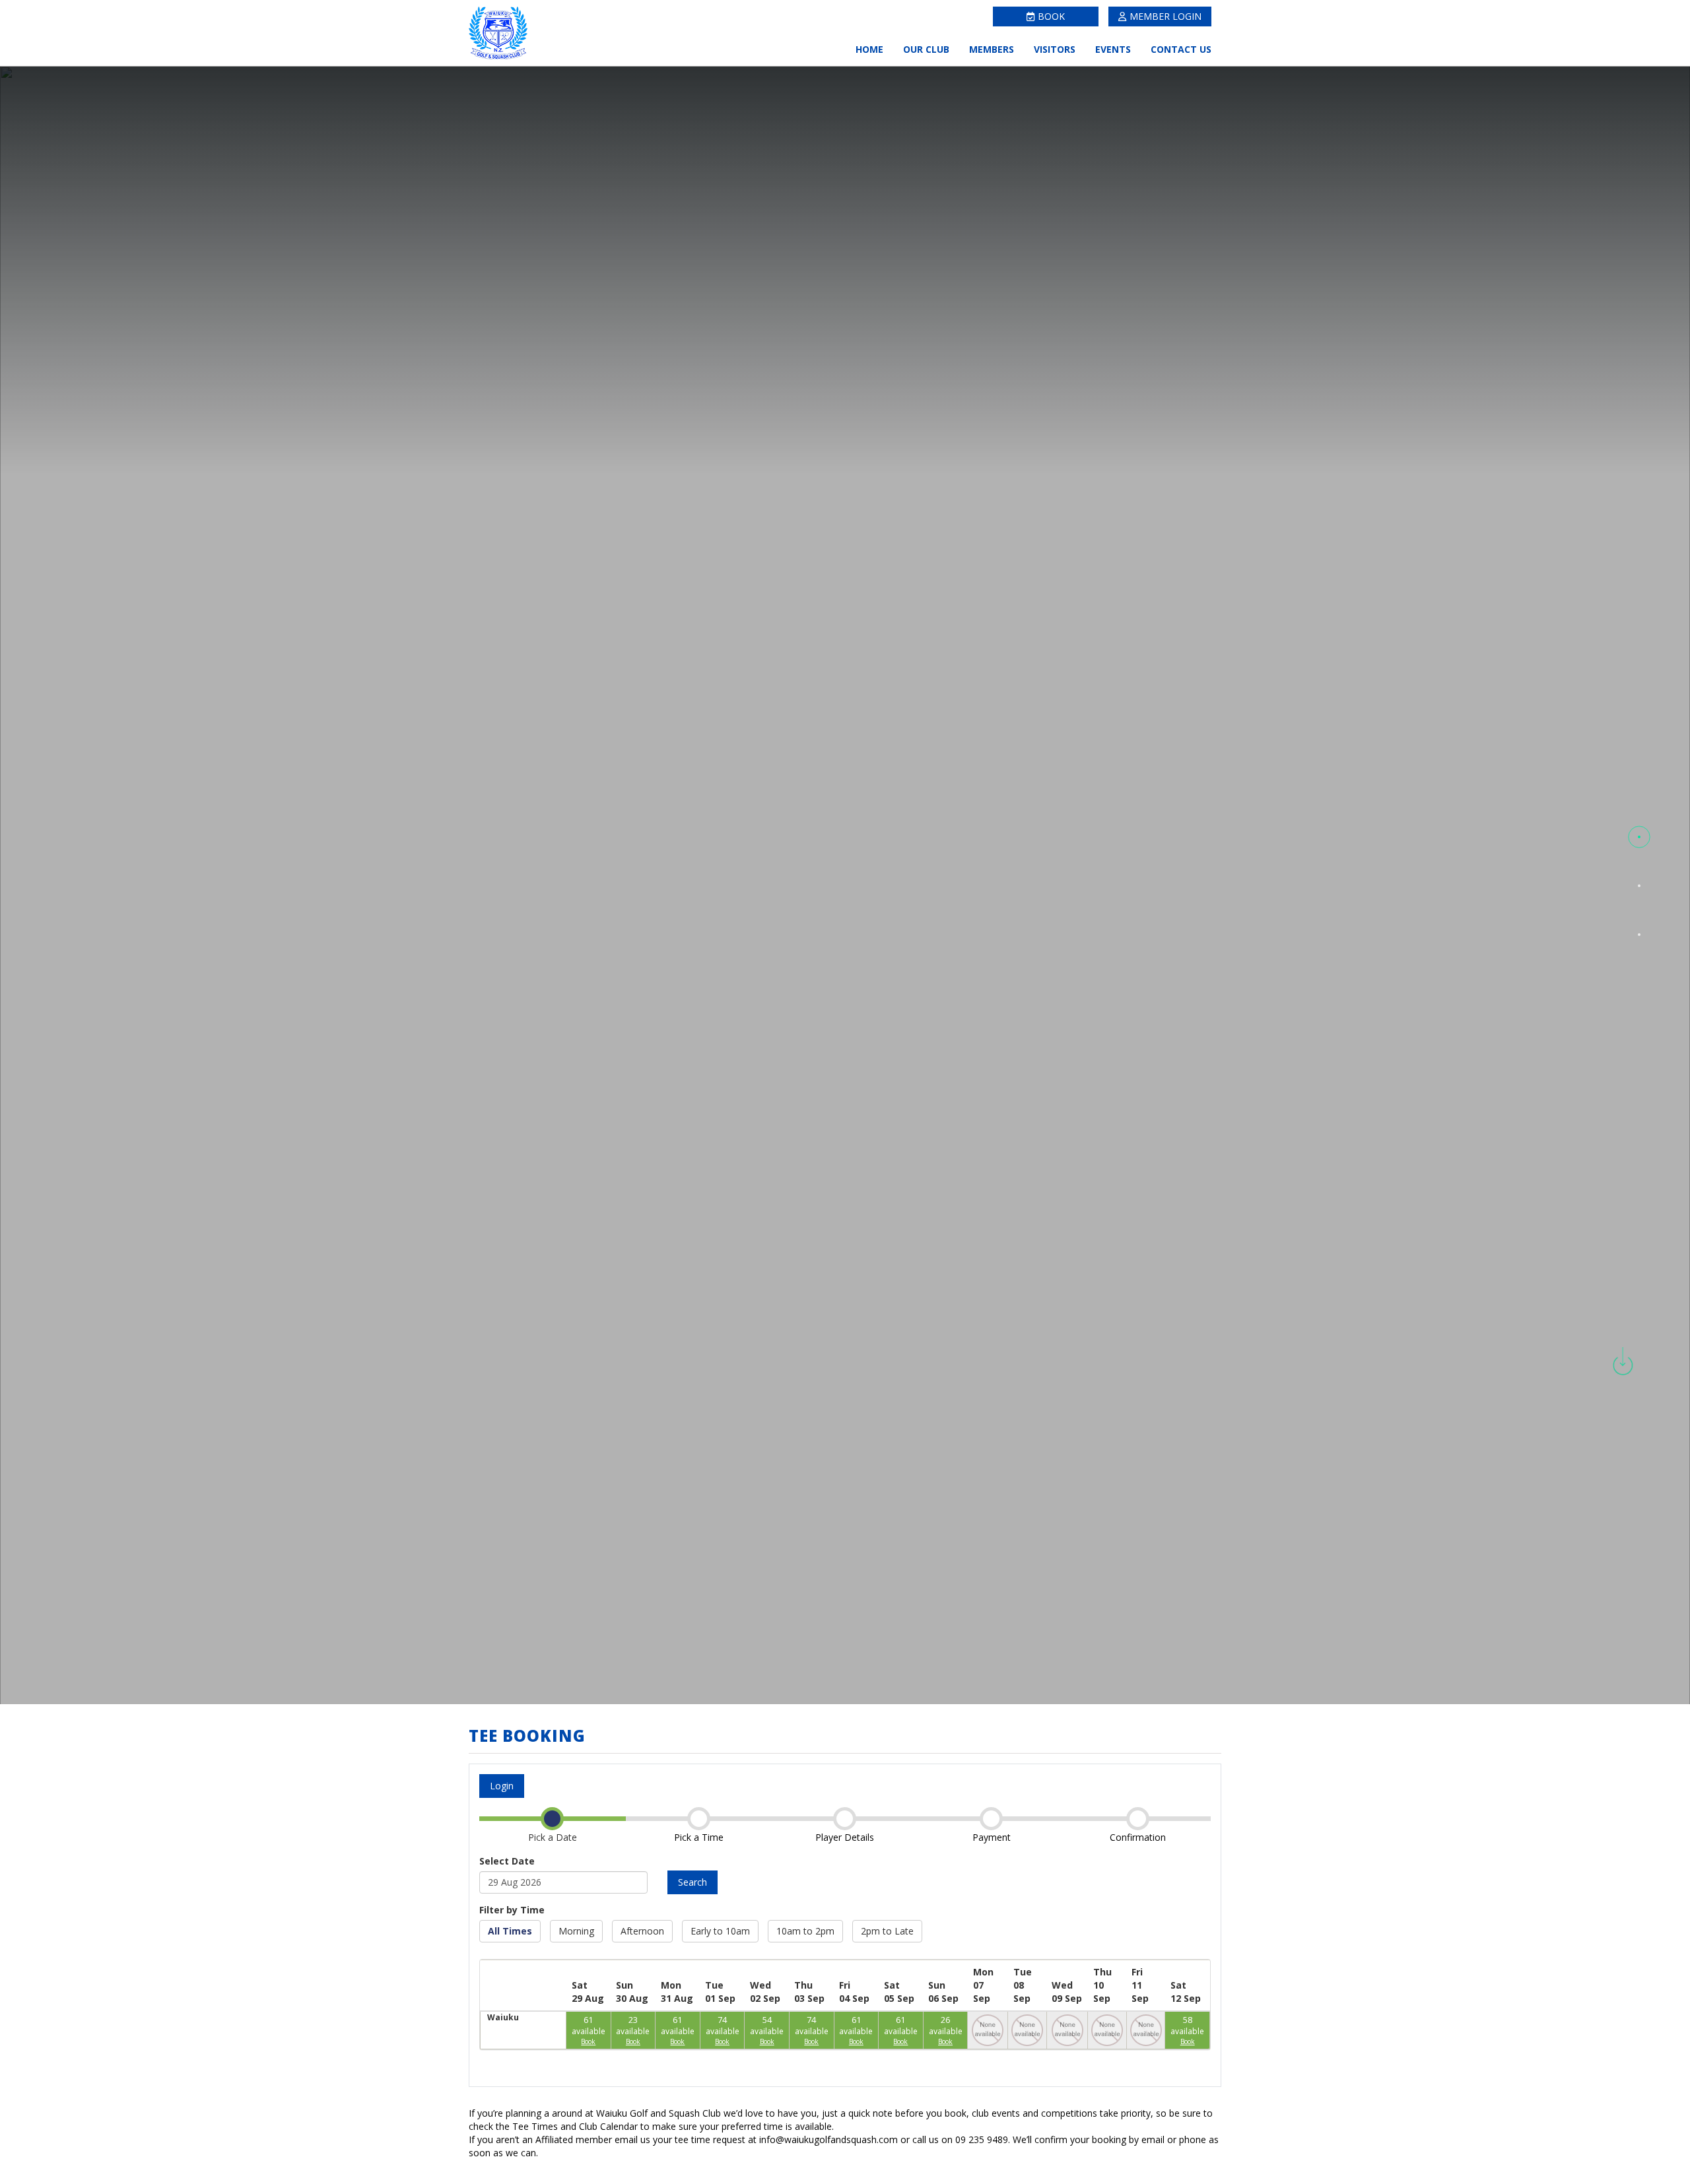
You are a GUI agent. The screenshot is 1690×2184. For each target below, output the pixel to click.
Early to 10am (720, 1931)
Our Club (926, 49)
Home (869, 49)
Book (1051, 16)
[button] (1639, 837)
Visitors (1055, 49)
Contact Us (1181, 49)
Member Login (1166, 16)
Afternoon (642, 1931)
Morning (576, 1931)
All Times (510, 1931)
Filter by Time (512, 1910)
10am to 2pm (805, 1931)
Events (1113, 49)
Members (992, 49)
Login (502, 1786)
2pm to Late (887, 1931)
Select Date (507, 1861)
